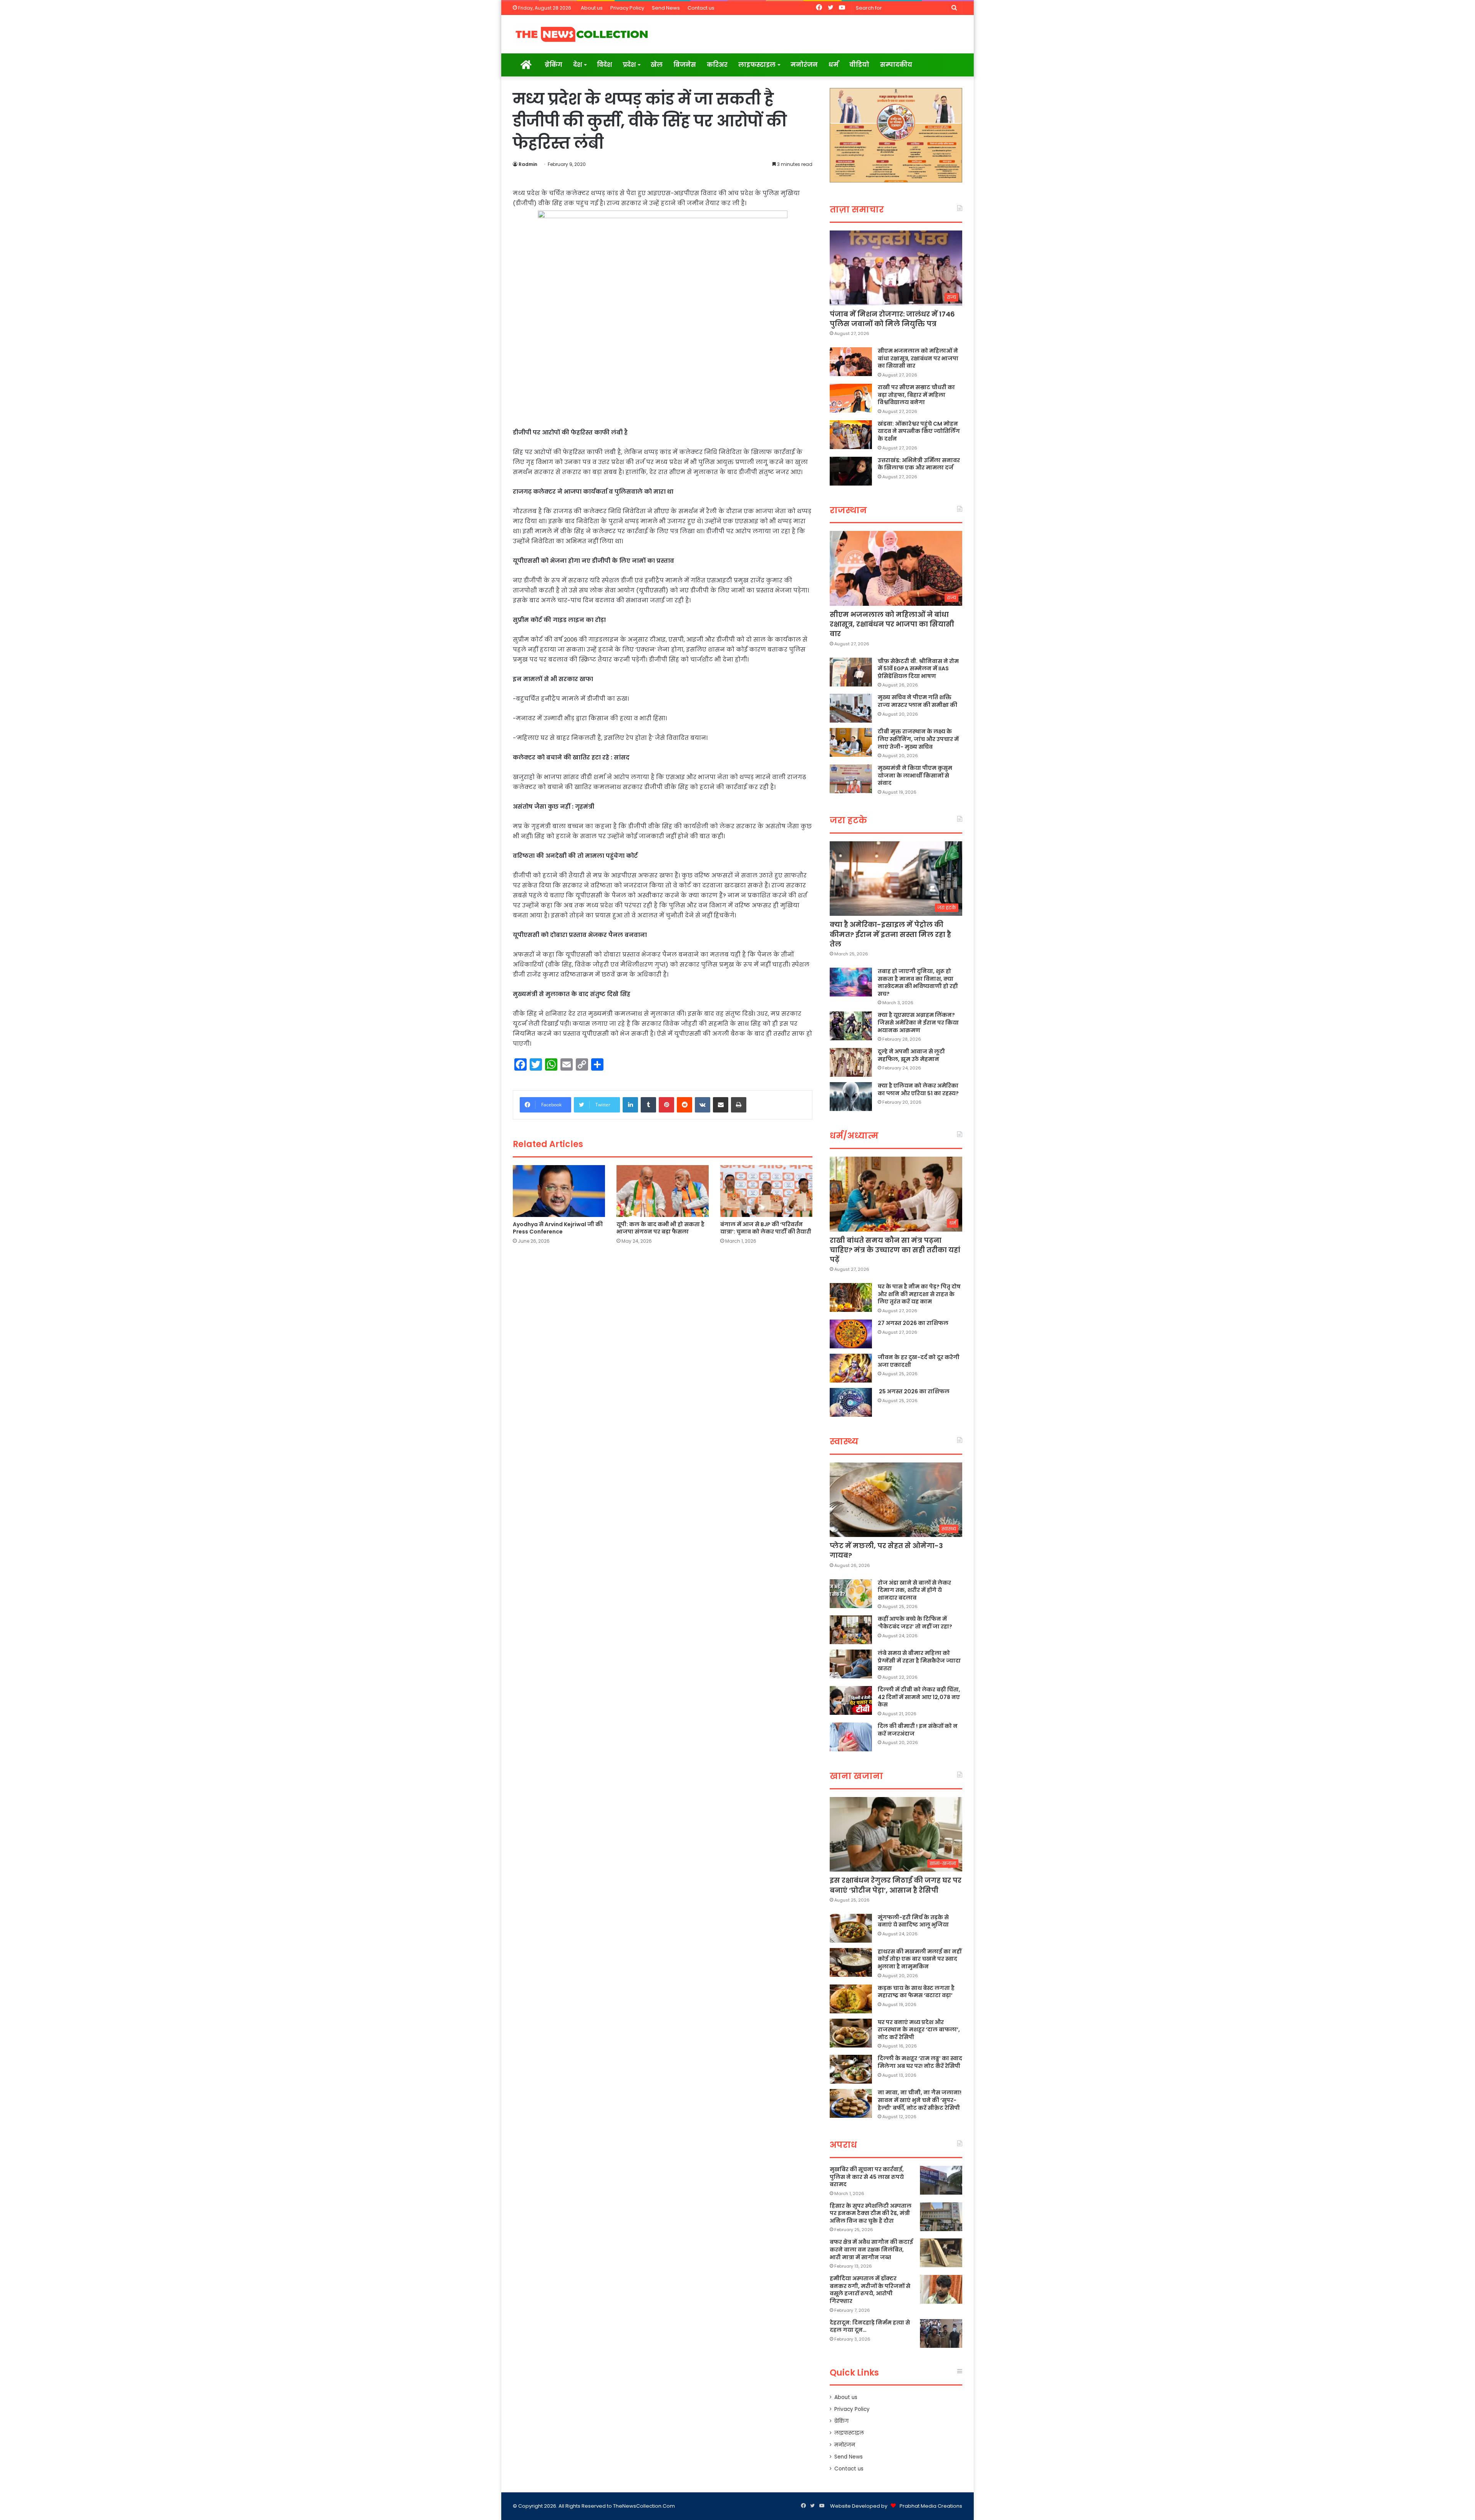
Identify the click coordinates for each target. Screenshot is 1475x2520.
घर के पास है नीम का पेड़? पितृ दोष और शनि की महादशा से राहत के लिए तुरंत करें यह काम (919, 1294)
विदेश (604, 65)
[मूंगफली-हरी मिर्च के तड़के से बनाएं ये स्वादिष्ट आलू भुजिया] (851, 1928)
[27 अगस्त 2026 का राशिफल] (851, 1334)
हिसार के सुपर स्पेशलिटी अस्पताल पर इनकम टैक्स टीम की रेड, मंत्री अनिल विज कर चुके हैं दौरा (871, 2213)
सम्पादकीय (896, 65)
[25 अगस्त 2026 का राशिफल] (851, 1402)
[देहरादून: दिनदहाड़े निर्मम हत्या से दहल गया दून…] (941, 2333)
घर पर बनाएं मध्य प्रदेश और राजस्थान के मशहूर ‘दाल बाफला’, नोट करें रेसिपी (919, 2030)
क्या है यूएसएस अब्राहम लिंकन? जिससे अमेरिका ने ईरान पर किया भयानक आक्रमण (918, 1022)
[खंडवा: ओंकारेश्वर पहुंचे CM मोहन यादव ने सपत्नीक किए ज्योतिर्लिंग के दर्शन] (851, 435)
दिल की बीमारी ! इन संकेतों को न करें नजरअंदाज (918, 1730)
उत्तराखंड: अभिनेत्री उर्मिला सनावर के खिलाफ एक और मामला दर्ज (919, 464)
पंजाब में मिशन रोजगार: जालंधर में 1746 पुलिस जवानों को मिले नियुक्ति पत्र (892, 319)
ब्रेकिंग (554, 65)
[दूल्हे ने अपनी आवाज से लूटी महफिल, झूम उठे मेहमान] (851, 1062)
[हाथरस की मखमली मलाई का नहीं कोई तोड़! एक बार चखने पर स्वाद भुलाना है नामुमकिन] (851, 1962)
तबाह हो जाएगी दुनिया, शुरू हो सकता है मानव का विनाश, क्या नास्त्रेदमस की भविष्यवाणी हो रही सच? (918, 982)
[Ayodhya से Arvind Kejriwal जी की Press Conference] (559, 1191)
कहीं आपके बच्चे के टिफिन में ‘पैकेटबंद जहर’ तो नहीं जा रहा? (915, 1623)
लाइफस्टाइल (757, 65)
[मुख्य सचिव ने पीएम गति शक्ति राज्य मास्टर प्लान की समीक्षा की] (851, 708)
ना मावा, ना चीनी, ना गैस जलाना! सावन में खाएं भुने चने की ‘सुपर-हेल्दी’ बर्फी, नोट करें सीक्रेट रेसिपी (920, 2100)
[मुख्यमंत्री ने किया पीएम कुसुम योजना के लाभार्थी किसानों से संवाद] (851, 779)
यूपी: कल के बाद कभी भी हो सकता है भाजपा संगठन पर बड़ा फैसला (660, 1228)
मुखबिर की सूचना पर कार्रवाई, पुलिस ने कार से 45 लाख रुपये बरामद (867, 2177)
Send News (666, 8)
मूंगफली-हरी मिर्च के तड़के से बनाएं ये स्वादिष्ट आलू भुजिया (913, 1921)
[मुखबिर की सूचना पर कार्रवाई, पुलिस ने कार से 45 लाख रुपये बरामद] (941, 2180)
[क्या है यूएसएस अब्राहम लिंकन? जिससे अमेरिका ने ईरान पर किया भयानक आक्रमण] (851, 1026)
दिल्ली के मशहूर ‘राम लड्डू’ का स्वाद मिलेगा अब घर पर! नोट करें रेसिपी (920, 2062)
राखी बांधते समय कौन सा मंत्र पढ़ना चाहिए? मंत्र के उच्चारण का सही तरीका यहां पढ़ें (895, 1250)
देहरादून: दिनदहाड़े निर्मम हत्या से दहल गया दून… (870, 2326)
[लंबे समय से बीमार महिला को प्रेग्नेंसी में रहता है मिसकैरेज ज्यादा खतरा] (851, 1664)
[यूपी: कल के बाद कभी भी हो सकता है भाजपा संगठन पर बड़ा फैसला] (663, 1191)
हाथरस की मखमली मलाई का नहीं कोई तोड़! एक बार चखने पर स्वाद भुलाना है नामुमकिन (920, 1959)
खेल (657, 65)
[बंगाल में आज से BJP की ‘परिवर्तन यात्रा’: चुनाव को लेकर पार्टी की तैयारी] (766, 1191)
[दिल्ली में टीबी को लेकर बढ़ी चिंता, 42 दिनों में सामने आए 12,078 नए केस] (851, 1700)
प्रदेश (629, 65)
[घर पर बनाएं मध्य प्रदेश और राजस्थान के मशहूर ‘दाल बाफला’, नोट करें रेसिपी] (851, 2033)
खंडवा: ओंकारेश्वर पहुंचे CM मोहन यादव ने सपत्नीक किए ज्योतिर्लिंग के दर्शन (919, 431)
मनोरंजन (804, 65)
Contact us (701, 8)
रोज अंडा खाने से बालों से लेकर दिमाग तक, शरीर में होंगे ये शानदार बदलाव (914, 1590)
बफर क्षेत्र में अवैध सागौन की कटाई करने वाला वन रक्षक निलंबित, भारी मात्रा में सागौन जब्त (871, 2249)
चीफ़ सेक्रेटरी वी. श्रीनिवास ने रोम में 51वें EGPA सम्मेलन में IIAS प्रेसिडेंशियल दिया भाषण (918, 669)
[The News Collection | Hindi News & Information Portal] (582, 34)
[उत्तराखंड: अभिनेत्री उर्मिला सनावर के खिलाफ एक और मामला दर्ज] (851, 471)
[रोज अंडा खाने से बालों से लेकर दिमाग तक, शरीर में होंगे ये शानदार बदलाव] (851, 1594)
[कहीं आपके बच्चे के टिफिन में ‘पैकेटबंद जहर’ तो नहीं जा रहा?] (851, 1630)
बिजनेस (685, 65)
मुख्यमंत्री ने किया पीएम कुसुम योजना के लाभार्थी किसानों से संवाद (915, 775)
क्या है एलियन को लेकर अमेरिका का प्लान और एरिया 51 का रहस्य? (918, 1089)
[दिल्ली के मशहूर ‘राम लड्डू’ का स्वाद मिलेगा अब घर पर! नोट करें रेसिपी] (851, 2069)
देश (578, 65)
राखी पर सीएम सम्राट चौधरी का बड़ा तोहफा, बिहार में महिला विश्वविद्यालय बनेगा (916, 395)
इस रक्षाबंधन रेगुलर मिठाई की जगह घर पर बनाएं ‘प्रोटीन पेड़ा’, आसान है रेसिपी (896, 1885)
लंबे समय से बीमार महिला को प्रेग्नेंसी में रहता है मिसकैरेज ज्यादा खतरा (919, 1660)
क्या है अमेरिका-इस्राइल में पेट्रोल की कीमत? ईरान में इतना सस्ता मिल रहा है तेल (890, 934)
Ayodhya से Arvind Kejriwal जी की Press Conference (558, 1228)
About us (592, 8)
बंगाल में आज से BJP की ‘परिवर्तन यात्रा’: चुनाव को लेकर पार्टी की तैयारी (766, 1228)
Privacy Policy (627, 8)
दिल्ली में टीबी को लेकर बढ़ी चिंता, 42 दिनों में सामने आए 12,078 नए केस (919, 1697)
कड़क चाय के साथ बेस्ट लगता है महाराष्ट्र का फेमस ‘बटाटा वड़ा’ (916, 1992)
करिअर (717, 65)
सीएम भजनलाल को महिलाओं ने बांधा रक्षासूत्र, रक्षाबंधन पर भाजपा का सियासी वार (918, 358)
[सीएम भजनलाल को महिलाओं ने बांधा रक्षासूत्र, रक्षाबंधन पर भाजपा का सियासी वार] (851, 362)
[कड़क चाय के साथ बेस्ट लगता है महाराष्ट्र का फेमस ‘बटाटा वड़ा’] (851, 1999)
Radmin (528, 164)
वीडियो (859, 65)
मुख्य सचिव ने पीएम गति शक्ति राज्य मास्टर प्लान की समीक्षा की (917, 701)
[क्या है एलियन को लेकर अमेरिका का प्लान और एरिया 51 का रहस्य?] (851, 1097)
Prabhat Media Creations (931, 2506)
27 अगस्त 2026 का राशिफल (913, 1323)
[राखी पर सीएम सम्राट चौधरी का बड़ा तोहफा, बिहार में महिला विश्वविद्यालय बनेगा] (851, 398)
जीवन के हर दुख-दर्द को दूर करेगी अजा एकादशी (919, 1361)
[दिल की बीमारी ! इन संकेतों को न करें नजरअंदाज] (851, 1737)
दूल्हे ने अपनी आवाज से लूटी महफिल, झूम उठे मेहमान (911, 1055)
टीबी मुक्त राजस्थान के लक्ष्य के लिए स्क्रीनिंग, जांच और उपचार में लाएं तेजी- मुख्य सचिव (918, 739)
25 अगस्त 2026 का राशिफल (914, 1391)
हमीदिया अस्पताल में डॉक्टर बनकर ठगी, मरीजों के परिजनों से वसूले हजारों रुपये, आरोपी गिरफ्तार (870, 2290)
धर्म (834, 65)
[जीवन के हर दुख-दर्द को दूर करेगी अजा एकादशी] (851, 1368)
